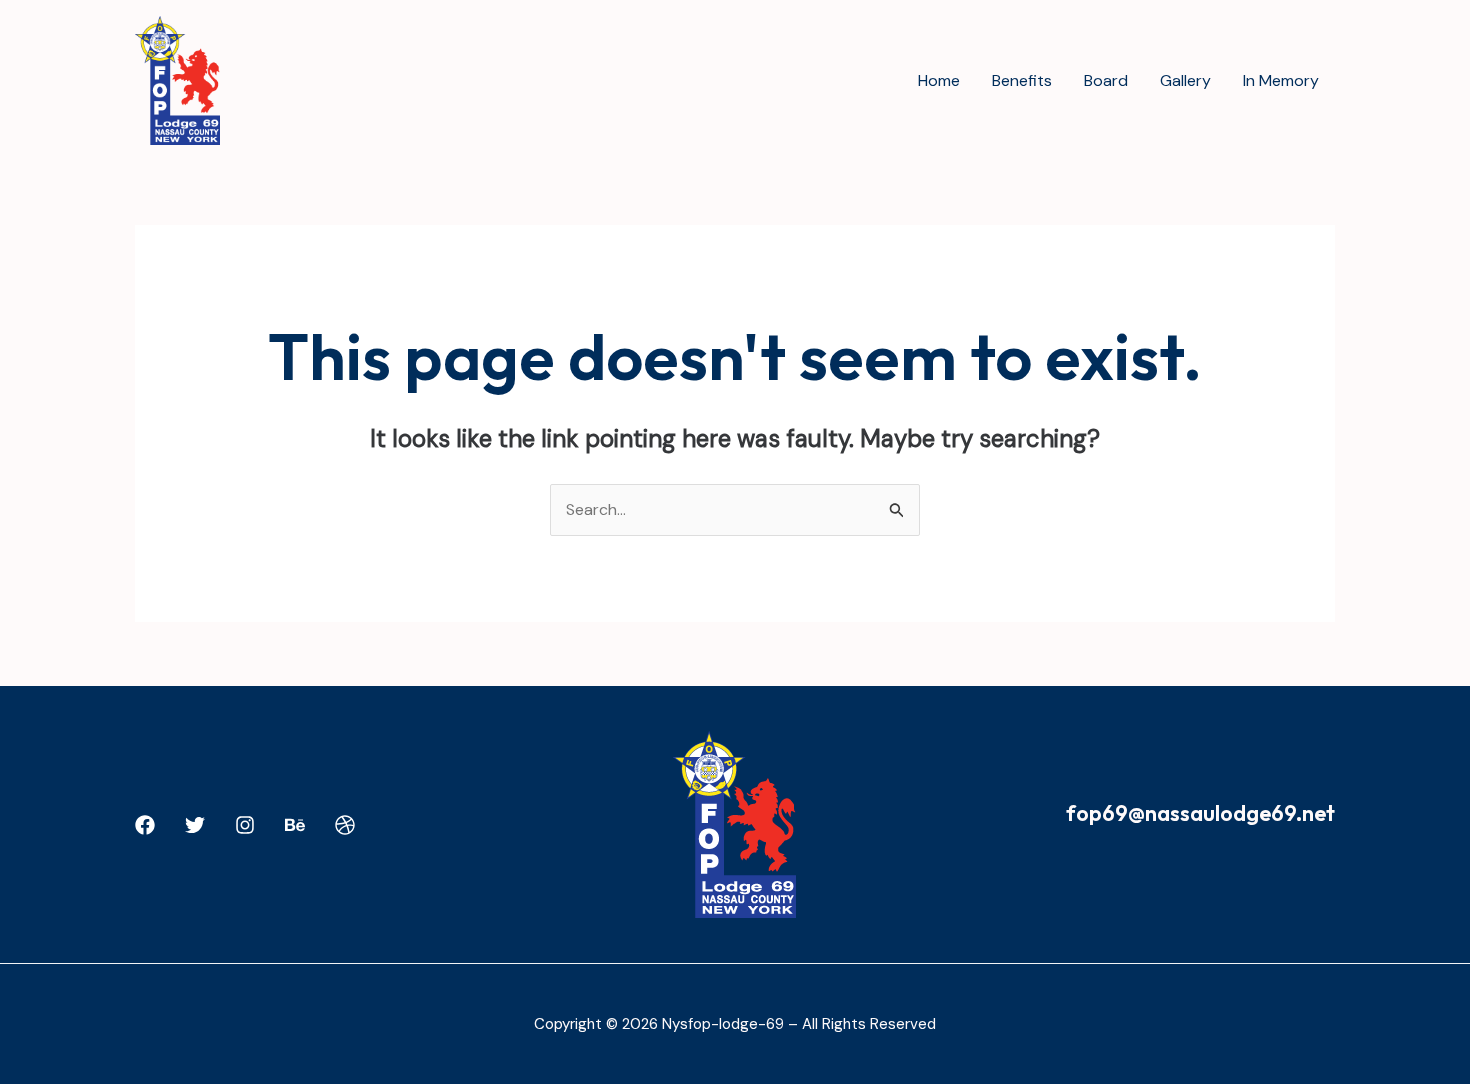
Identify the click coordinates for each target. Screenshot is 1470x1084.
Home (939, 80)
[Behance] (295, 825)
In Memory (1281, 80)
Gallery (1185, 80)
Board (1106, 80)
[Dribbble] (345, 825)
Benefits (1022, 80)
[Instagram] (245, 825)
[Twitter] (195, 825)
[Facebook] (145, 825)
